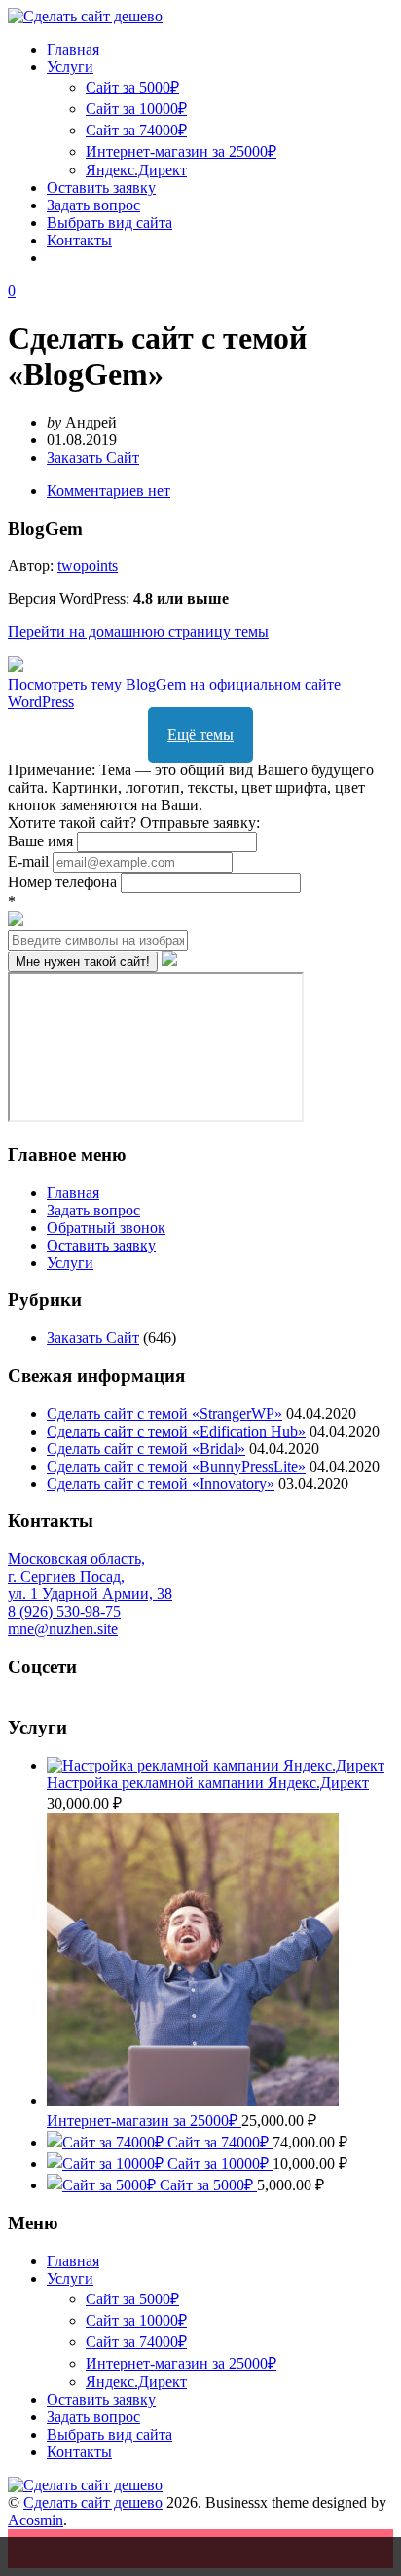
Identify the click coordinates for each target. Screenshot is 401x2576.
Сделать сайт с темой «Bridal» (146, 1449)
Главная (73, 49)
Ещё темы (200, 735)
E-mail (30, 861)
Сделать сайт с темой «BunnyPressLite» (176, 1466)
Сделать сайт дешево (93, 2502)
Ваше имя (42, 841)
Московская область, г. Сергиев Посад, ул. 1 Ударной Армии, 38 (90, 1576)
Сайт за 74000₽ (136, 130)
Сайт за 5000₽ (132, 87)
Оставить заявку (101, 187)
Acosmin (36, 2520)
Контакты (79, 240)
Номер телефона (64, 882)
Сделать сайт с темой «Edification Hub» (176, 1431)
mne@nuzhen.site (63, 1629)
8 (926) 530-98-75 (64, 1611)
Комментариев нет (109, 490)
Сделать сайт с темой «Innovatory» (161, 1484)
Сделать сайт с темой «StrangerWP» (164, 1414)
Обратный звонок (106, 1228)
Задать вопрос (93, 205)
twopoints (88, 565)
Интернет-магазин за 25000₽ (181, 151)
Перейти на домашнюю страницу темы (138, 632)
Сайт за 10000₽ (136, 109)
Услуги (70, 67)
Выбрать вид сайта (109, 223)
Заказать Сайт (93, 457)
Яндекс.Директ (136, 170)
